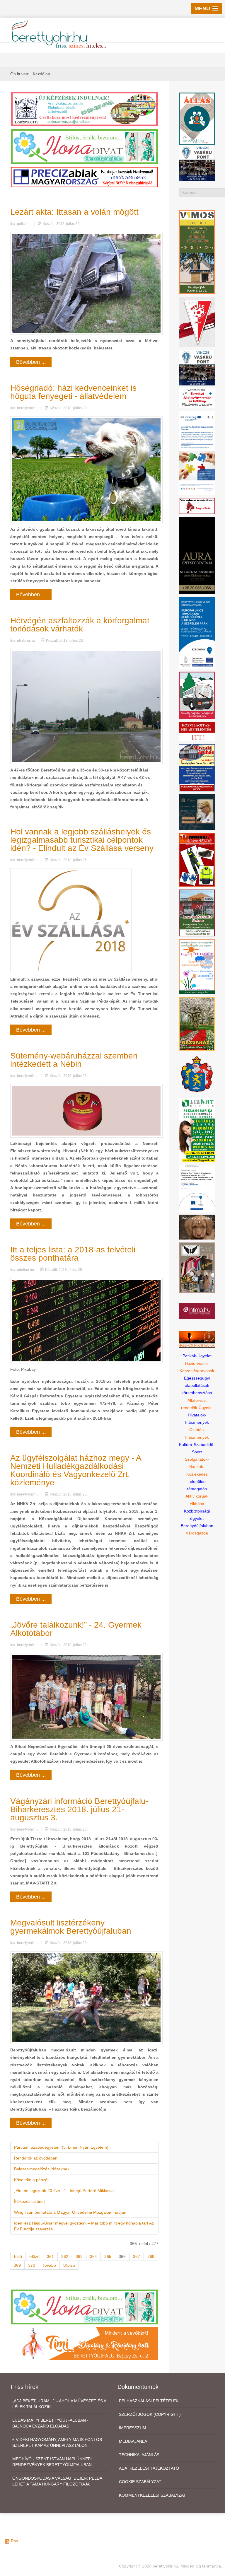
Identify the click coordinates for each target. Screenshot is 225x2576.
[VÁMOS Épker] (197, 252)
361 (50, 2256)
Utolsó (69, 2265)
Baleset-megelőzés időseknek (42, 2169)
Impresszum (133, 2428)
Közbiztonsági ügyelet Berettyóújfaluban (197, 1518)
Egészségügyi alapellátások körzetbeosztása (197, 1385)
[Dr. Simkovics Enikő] (197, 812)
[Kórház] (197, 1188)
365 (108, 2256)
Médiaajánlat (134, 2441)
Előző (34, 2256)
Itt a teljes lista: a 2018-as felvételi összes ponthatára (73, 1254)
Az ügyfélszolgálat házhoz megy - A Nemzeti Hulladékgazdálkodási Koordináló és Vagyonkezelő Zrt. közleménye (76, 1470)
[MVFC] (197, 322)
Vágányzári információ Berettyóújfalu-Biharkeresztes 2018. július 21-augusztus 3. (79, 1809)
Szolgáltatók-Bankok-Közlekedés (197, 1467)
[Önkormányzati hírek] (197, 1074)
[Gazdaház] (197, 1023)
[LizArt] (197, 1129)
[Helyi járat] (197, 695)
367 (137, 2256)
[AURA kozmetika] (197, 555)
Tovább (49, 2265)
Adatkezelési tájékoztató (149, 2468)
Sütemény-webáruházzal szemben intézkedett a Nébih (74, 1060)
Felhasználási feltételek (149, 2401)
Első (18, 2256)
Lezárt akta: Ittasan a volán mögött (74, 212)
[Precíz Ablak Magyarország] (84, 177)
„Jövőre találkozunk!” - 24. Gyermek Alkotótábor (76, 1629)
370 (32, 2265)
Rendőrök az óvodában (36, 2158)
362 (65, 2256)
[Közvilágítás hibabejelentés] (197, 731)
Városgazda (197, 1533)
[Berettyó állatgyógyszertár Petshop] (197, 398)
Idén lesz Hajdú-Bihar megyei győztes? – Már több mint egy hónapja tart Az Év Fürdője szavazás (84, 2226)
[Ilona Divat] (84, 146)
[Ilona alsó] (84, 2307)
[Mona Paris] (197, 1267)
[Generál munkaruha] (197, 859)
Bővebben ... (31, 362)
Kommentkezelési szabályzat (152, 2495)
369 (17, 2265)
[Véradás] (197, 506)
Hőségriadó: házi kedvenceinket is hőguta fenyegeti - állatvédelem (73, 392)
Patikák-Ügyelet (197, 1356)
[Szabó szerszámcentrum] (197, 913)
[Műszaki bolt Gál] (197, 767)
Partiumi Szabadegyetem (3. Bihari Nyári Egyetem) (61, 2147)
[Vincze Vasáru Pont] (197, 367)
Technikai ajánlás (139, 2455)
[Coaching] (197, 966)
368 (151, 2256)
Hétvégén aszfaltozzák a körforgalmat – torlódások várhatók (83, 625)
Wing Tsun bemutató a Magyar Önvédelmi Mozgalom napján (70, 2212)
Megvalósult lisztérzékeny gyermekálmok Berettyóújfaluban (71, 1927)
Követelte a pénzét (31, 2180)
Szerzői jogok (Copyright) (150, 2414)
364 (93, 2256)
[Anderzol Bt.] (84, 109)
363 (79, 2256)
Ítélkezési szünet (29, 2201)
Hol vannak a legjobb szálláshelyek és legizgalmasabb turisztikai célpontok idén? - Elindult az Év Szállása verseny (82, 840)
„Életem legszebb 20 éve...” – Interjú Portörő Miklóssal (64, 2191)
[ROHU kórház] (197, 453)
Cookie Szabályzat (140, 2482)
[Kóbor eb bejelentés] (197, 1227)
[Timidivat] (84, 2343)
